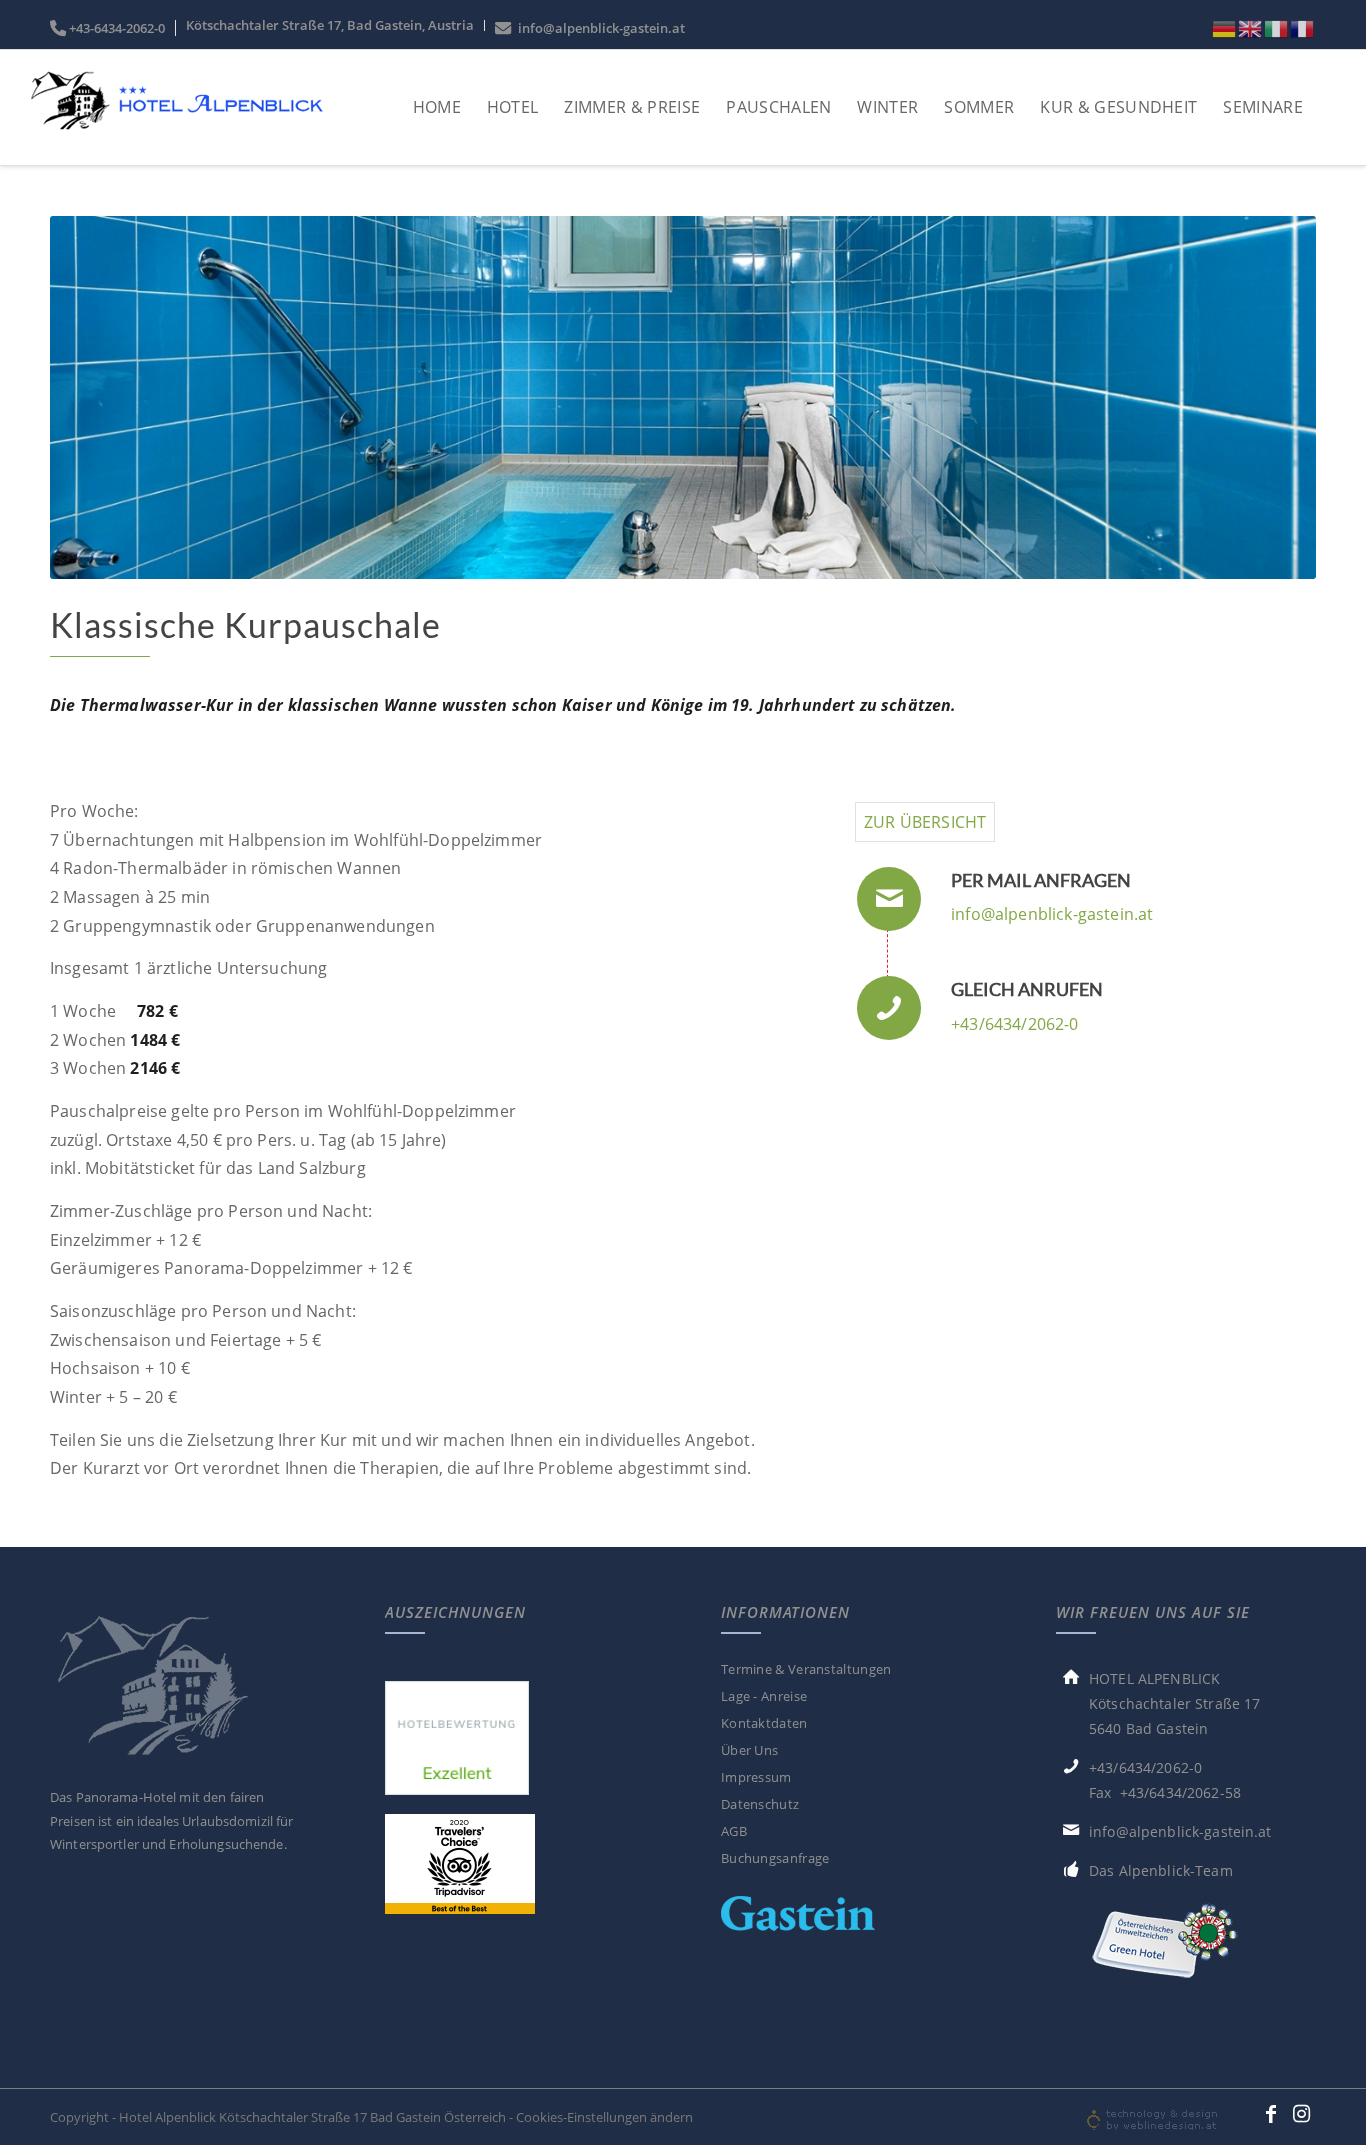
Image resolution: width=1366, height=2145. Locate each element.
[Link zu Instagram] (1301, 2114)
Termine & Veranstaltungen (806, 1669)
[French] (1303, 27)
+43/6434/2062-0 (1014, 1024)
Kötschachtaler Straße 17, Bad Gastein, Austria (330, 25)
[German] (1225, 27)
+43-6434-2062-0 (117, 28)
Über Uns (749, 1750)
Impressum (756, 1777)
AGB (734, 1831)
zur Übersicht (925, 822)
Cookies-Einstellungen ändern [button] (604, 2117)
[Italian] (1277, 27)
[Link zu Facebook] (1271, 2114)
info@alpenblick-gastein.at (598, 28)
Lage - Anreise (764, 1696)
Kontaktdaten (764, 1723)
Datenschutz (760, 1804)
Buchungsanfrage (775, 1858)
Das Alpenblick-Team (1161, 1870)
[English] (1251, 27)
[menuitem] (113, 28)
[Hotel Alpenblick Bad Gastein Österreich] (175, 127)
